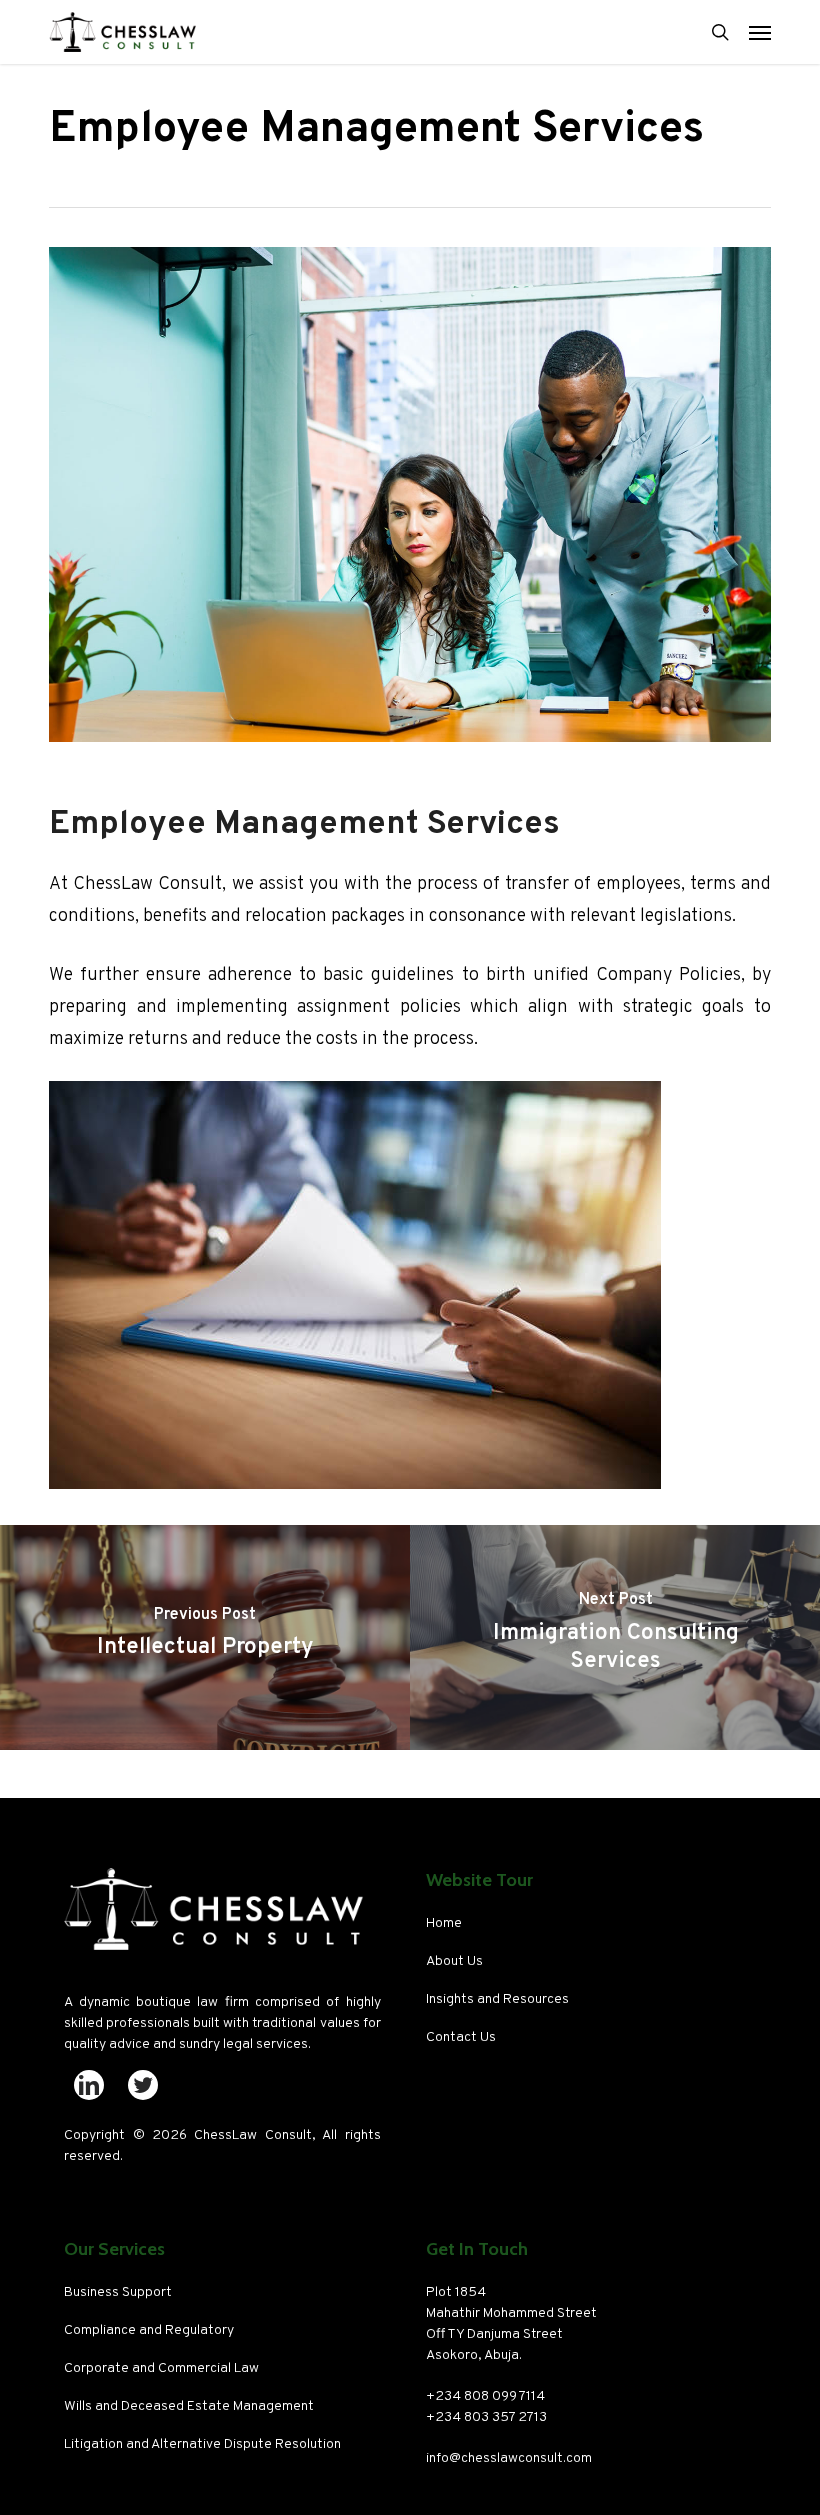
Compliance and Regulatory (149, 2330)
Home (444, 1923)
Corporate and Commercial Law (161, 2368)
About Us (454, 1961)
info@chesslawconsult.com (509, 2458)
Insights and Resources (497, 1999)
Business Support (118, 2292)
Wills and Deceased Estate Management (189, 2406)
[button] (760, 32)
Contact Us (461, 2037)
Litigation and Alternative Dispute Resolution (202, 2444)
